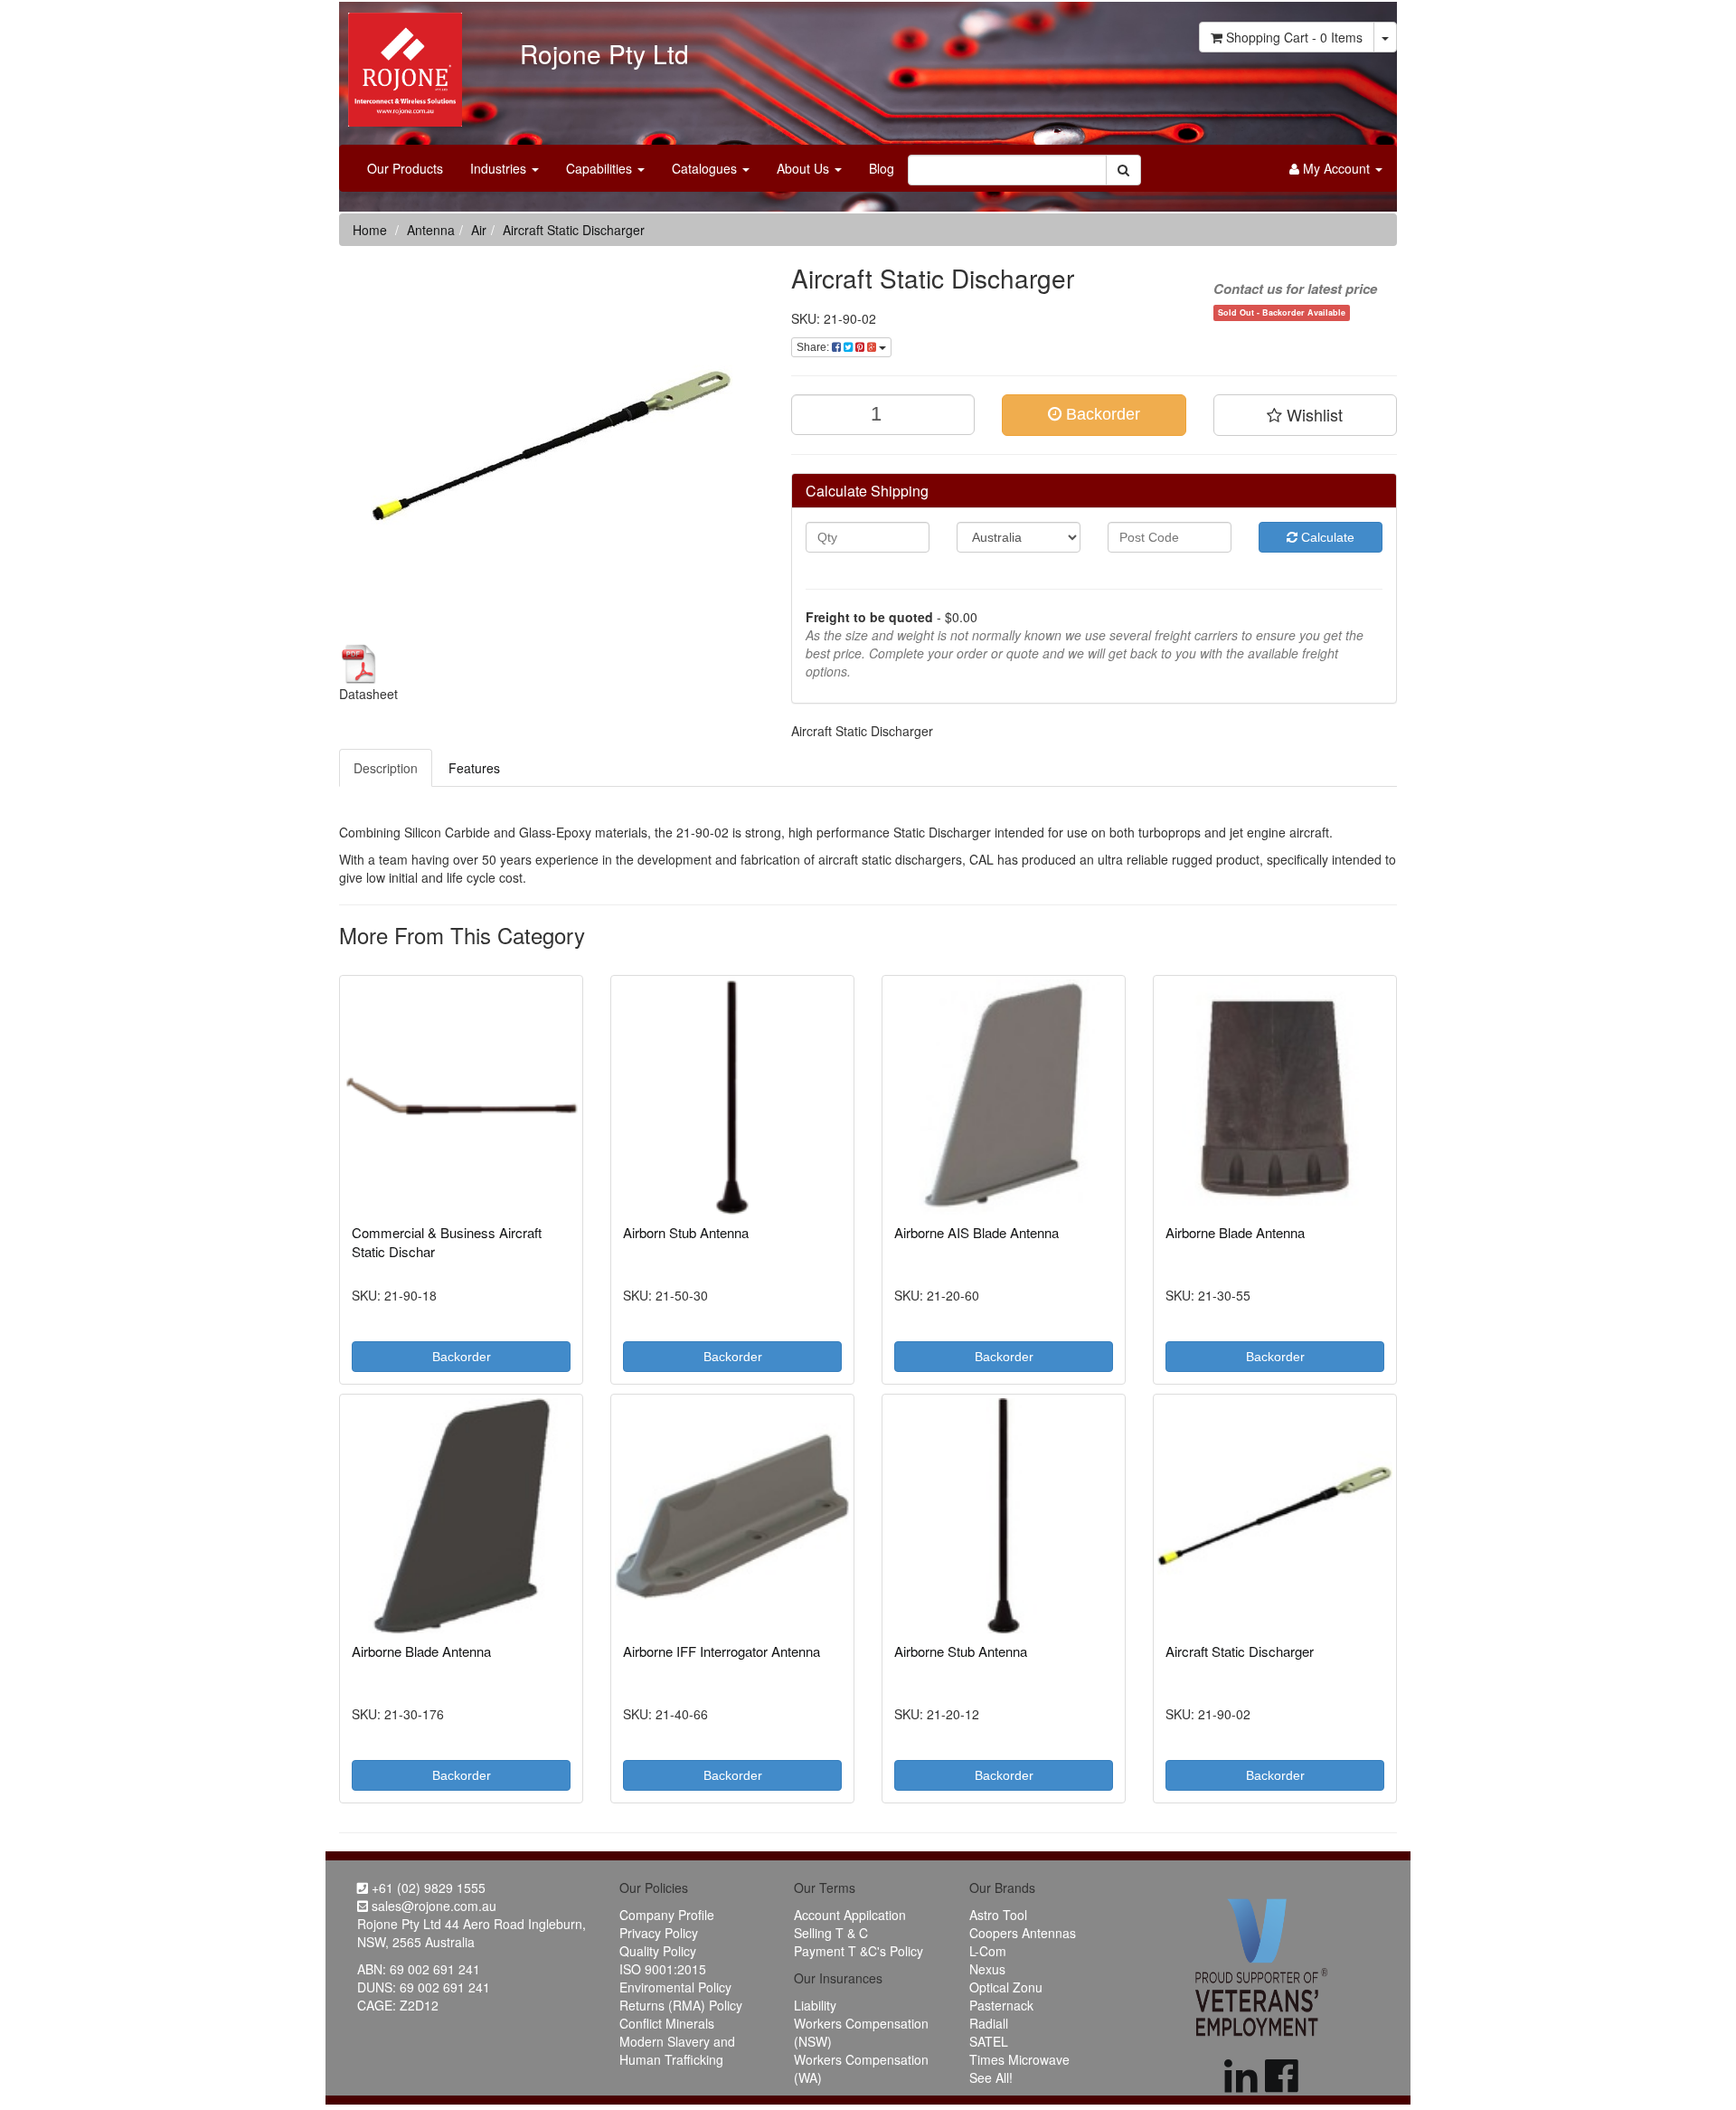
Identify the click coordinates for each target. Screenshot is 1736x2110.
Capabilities (601, 168)
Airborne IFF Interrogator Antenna (722, 1651)
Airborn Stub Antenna (686, 1232)
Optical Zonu (1006, 1987)
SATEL (989, 2041)
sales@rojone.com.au (432, 1906)
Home (370, 230)
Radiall (989, 2023)
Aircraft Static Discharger (574, 230)
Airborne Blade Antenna (1235, 1232)
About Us (805, 168)
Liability (815, 2005)
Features (474, 768)
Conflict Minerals (667, 2023)
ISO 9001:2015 (663, 1969)
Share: (814, 347)
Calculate (1326, 537)
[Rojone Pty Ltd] (401, 63)
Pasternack (1001, 2005)
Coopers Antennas (1023, 1933)
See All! (991, 2077)
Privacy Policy (659, 1933)
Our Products (405, 168)
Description (386, 768)
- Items (1294, 37)
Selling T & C (831, 1933)
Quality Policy (658, 1951)
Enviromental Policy (675, 1987)
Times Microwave (1019, 2059)
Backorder (1101, 414)
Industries (500, 168)
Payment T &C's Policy (859, 1951)
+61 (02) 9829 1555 (427, 1888)
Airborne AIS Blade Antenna (976, 1232)
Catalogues (706, 168)
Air (479, 230)
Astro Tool (998, 1915)
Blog (882, 168)
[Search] (1123, 170)
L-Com (988, 1951)
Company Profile (667, 1915)
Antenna (431, 230)
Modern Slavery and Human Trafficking (677, 2050)
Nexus (987, 1969)
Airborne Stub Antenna (961, 1651)
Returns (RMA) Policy (681, 2005)
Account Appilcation (850, 1915)
